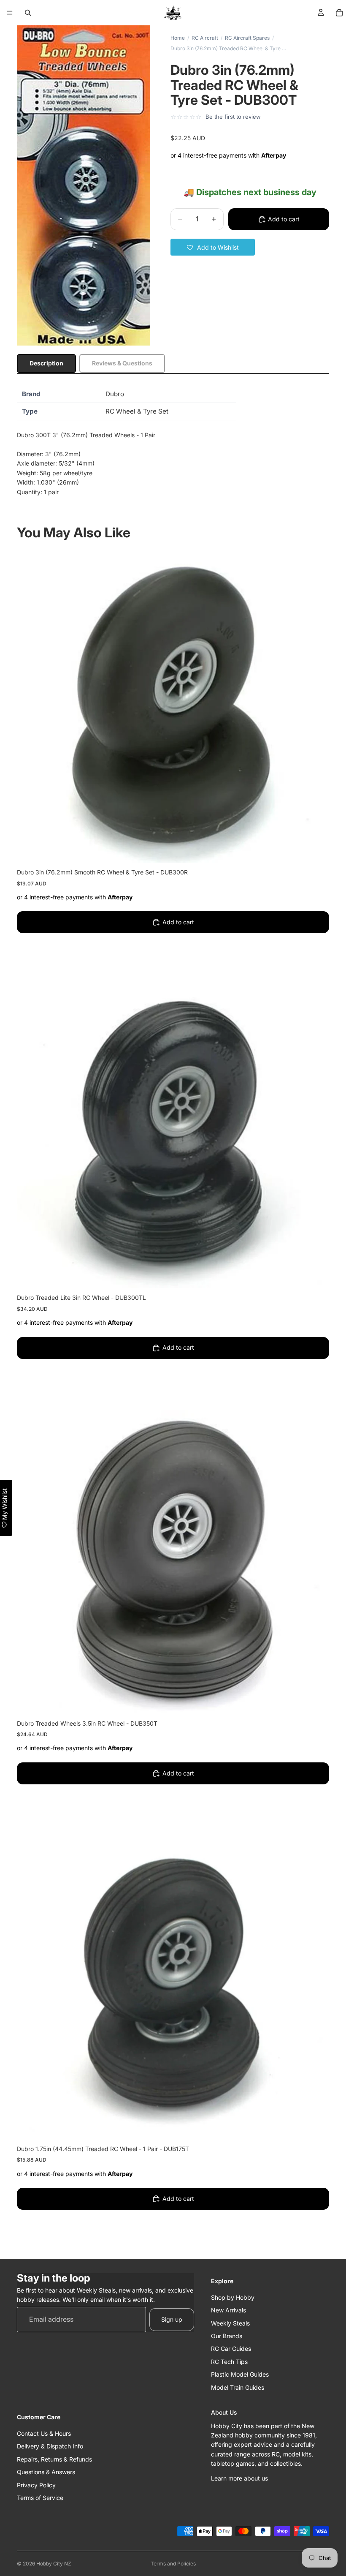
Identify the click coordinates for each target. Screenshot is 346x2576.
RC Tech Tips (229, 2362)
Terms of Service (40, 2498)
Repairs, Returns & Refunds (54, 2459)
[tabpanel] (173, 444)
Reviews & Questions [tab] (122, 363)
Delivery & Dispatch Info (50, 2446)
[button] (213, 247)
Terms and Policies (173, 2564)
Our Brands (227, 2336)
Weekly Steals (230, 2323)
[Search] (28, 13)
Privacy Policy (36, 2485)
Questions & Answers (46, 2472)
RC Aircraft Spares (247, 38)
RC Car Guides (231, 2349)
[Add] (316, 850)
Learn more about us (239, 2478)
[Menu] (10, 13)
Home (178, 38)
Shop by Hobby (233, 2297)
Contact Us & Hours (44, 2433)
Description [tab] (46, 363)
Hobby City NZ (54, 2564)
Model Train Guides (238, 2387)
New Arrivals (228, 2310)
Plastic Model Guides (240, 2374)
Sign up (172, 2319)
